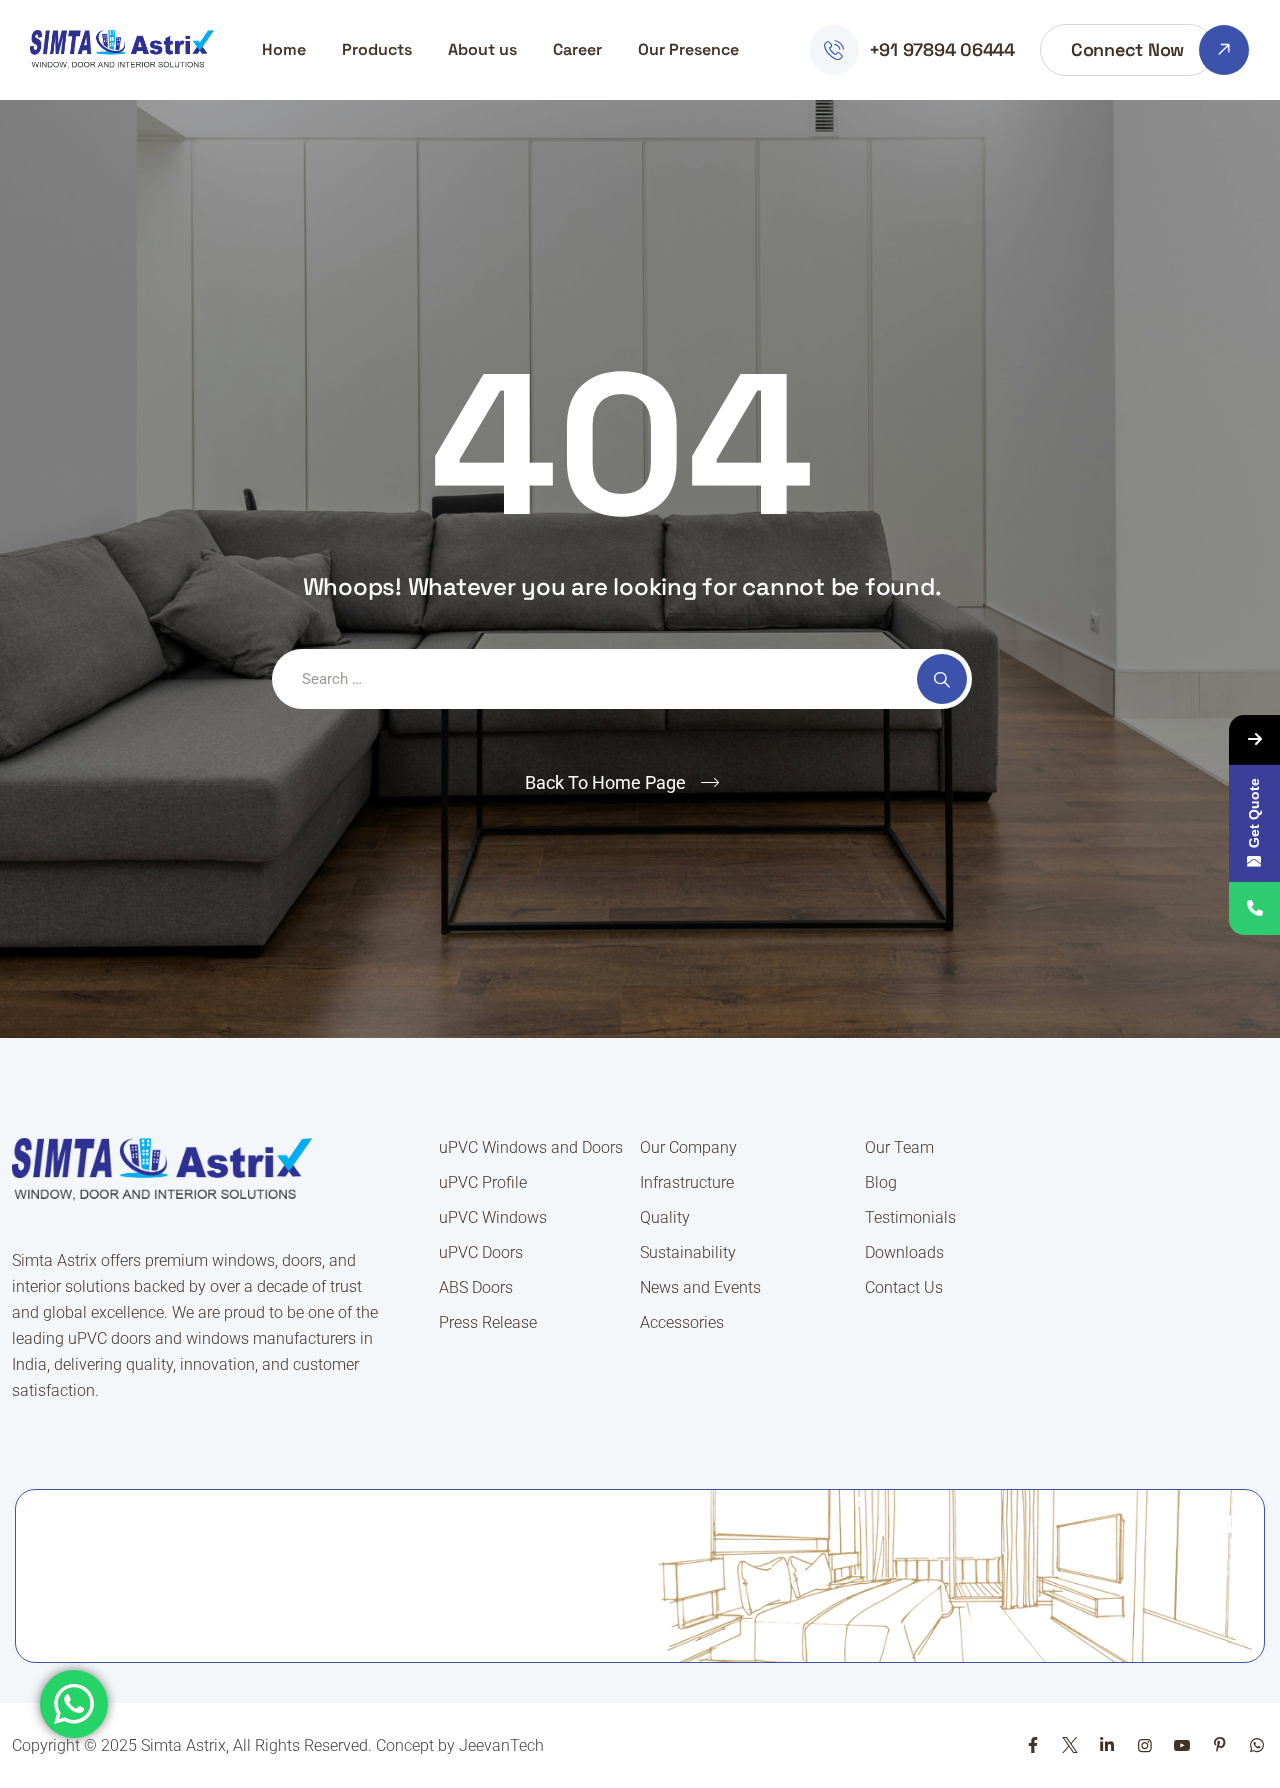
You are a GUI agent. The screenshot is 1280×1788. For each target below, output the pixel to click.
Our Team (899, 1147)
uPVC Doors (481, 1252)
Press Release (488, 1322)
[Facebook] (1032, 1745)
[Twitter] (1070, 1745)
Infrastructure (687, 1182)
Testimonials (910, 1217)
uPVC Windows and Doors (531, 1147)
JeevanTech (501, 1745)
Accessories (682, 1322)
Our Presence (688, 49)
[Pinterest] (1219, 1745)
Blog (881, 1182)
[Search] (942, 679)
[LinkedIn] (1107, 1745)
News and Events (700, 1287)
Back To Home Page (605, 782)
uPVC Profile (483, 1182)
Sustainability (688, 1252)
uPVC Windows (493, 1217)
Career (577, 49)
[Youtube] (1182, 1745)
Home (284, 49)
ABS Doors (476, 1287)
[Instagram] (1145, 1745)
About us (482, 49)
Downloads (904, 1252)
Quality (665, 1217)
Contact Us (904, 1287)
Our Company (688, 1147)
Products (377, 49)
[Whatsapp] (1257, 1745)
